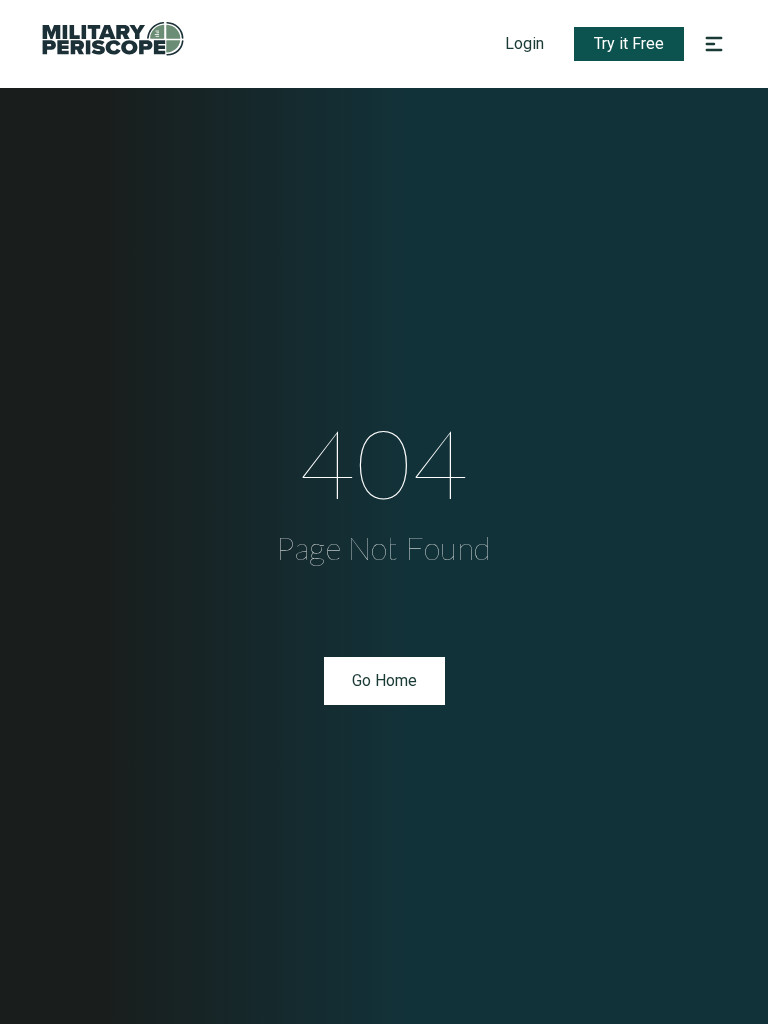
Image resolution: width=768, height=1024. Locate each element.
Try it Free (629, 43)
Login (524, 43)
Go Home (384, 680)
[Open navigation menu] (714, 44)
